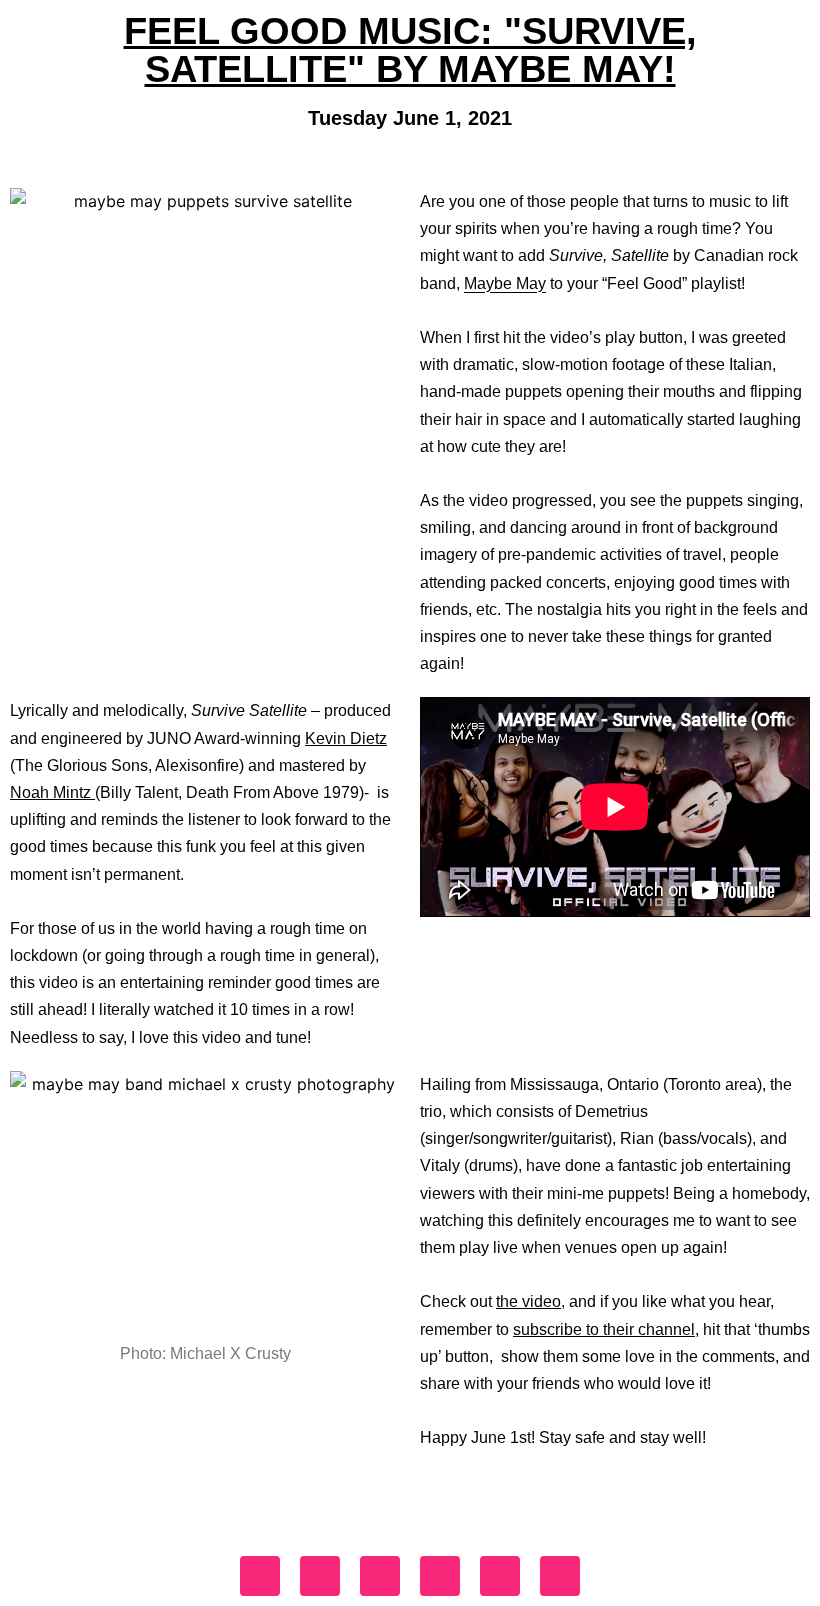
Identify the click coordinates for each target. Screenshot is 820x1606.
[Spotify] (500, 1576)
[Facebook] (260, 1576)
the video (528, 1301)
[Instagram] (320, 1576)
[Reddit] (560, 1576)
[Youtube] (440, 1576)
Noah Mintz (50, 792)
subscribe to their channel (604, 1329)
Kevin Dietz (346, 738)
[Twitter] (380, 1576)
